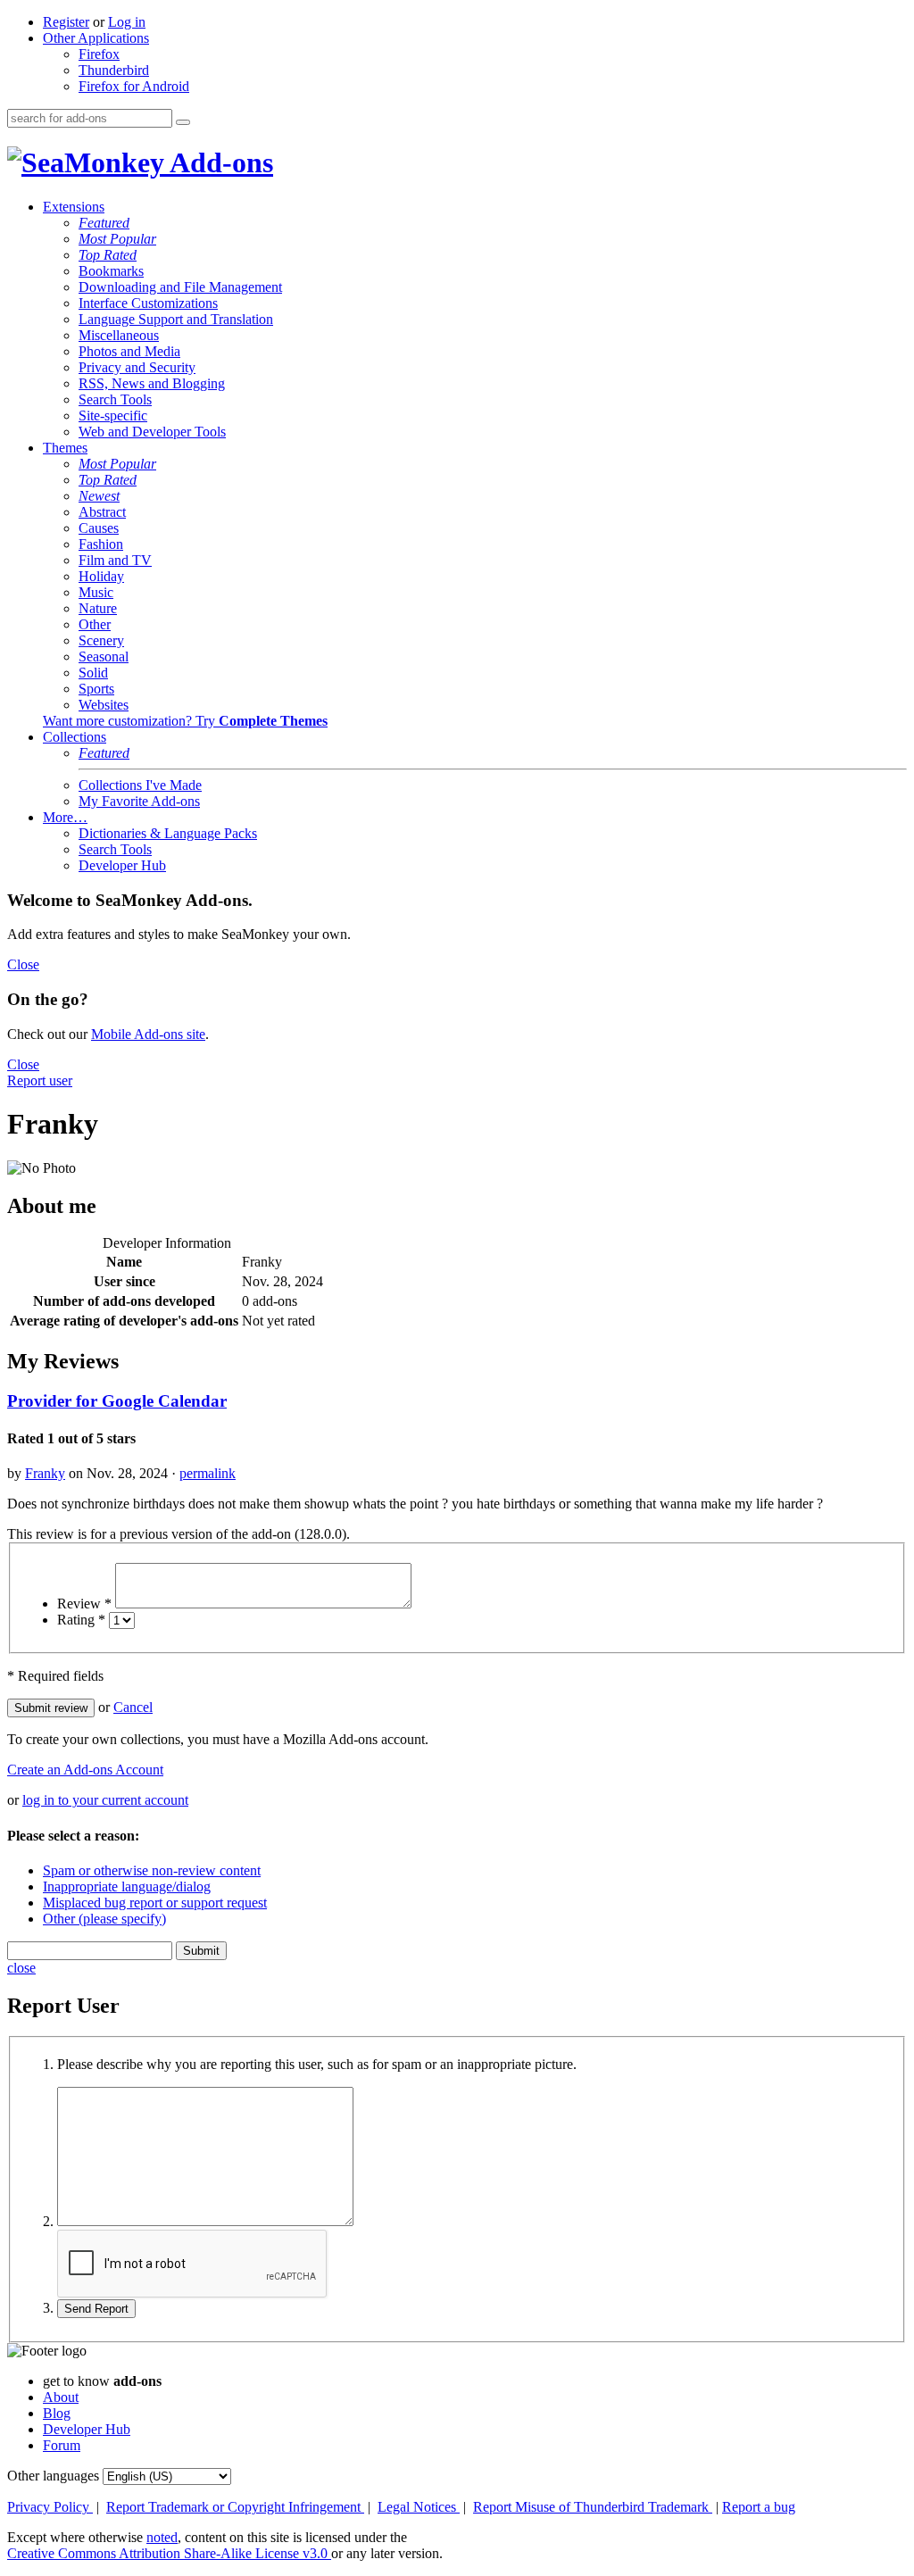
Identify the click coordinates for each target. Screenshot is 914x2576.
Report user (40, 1080)
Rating (81, 1620)
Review (84, 1604)
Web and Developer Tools (152, 432)
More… (65, 817)
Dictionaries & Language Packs (168, 833)
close (21, 1968)
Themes (65, 448)
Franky (45, 1473)
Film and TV (115, 560)
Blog (57, 2413)
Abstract (102, 512)
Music (96, 592)
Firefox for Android (134, 86)
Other (95, 624)
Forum (62, 2445)
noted (162, 2537)
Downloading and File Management (180, 287)
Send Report (96, 2309)
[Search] (183, 122)
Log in (127, 22)
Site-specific (113, 415)
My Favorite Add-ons (139, 801)
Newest (99, 496)
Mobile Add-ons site (148, 1034)
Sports (96, 689)
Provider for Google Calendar (117, 1401)
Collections (75, 737)
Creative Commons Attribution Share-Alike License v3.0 (169, 2553)
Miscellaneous (119, 335)
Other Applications (96, 38)
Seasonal (104, 656)
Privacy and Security (137, 367)
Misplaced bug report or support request (155, 1903)
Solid (93, 673)
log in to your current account (105, 1800)
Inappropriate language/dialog (127, 1886)
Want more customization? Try (185, 721)
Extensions (74, 207)
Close (23, 964)
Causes (99, 528)
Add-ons (219, 162)
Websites (104, 705)
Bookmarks (111, 271)
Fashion (101, 544)
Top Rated (108, 255)
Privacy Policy (50, 2507)
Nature (98, 608)
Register (66, 22)
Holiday (101, 576)
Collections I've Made (140, 785)
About (61, 2397)
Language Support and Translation (176, 319)
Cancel (133, 1707)
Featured (104, 223)
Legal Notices (419, 2507)
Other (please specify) (104, 1919)
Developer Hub (122, 865)
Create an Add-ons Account (85, 1770)
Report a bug (759, 2507)
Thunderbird (114, 70)
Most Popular (117, 239)
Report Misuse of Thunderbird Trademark (593, 2507)
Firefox (99, 54)
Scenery (101, 640)
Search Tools (115, 399)
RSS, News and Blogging (152, 383)
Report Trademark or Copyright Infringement (235, 2507)
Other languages (53, 2476)
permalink (208, 1473)
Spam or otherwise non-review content (152, 1870)
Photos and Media (129, 351)
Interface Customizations (148, 303)
